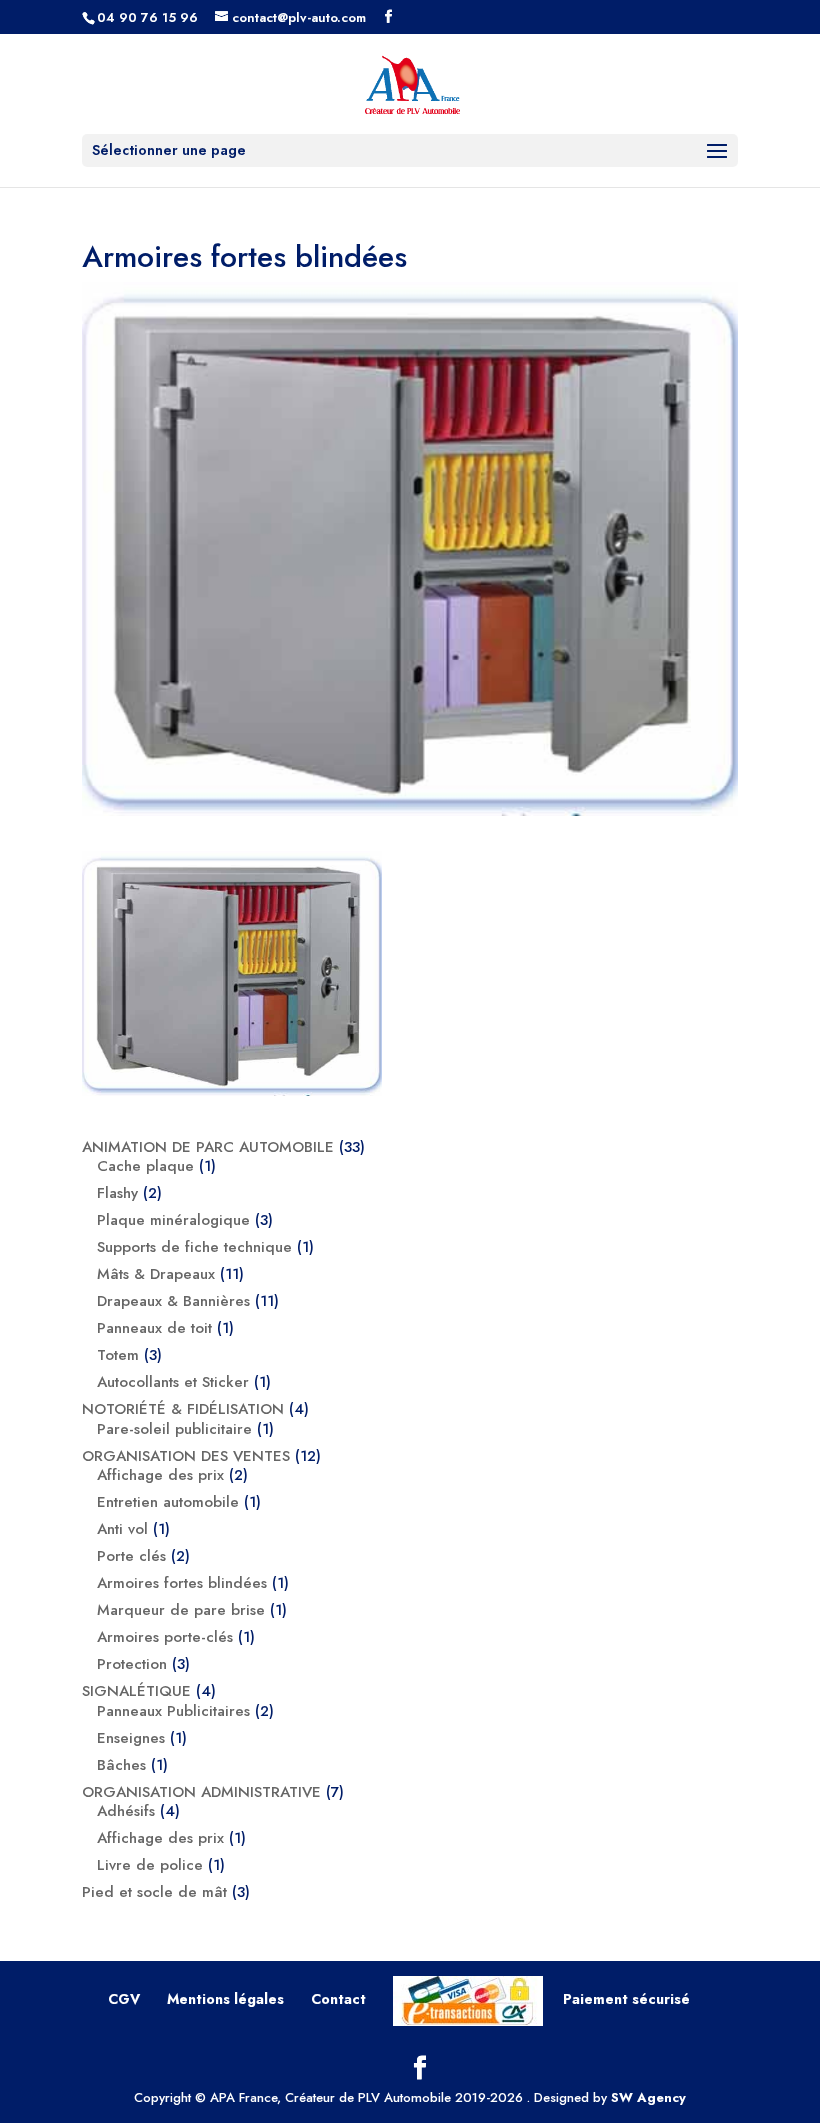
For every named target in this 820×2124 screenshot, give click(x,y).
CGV (124, 1999)
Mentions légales (225, 1999)
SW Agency (648, 2097)
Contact (338, 1999)
